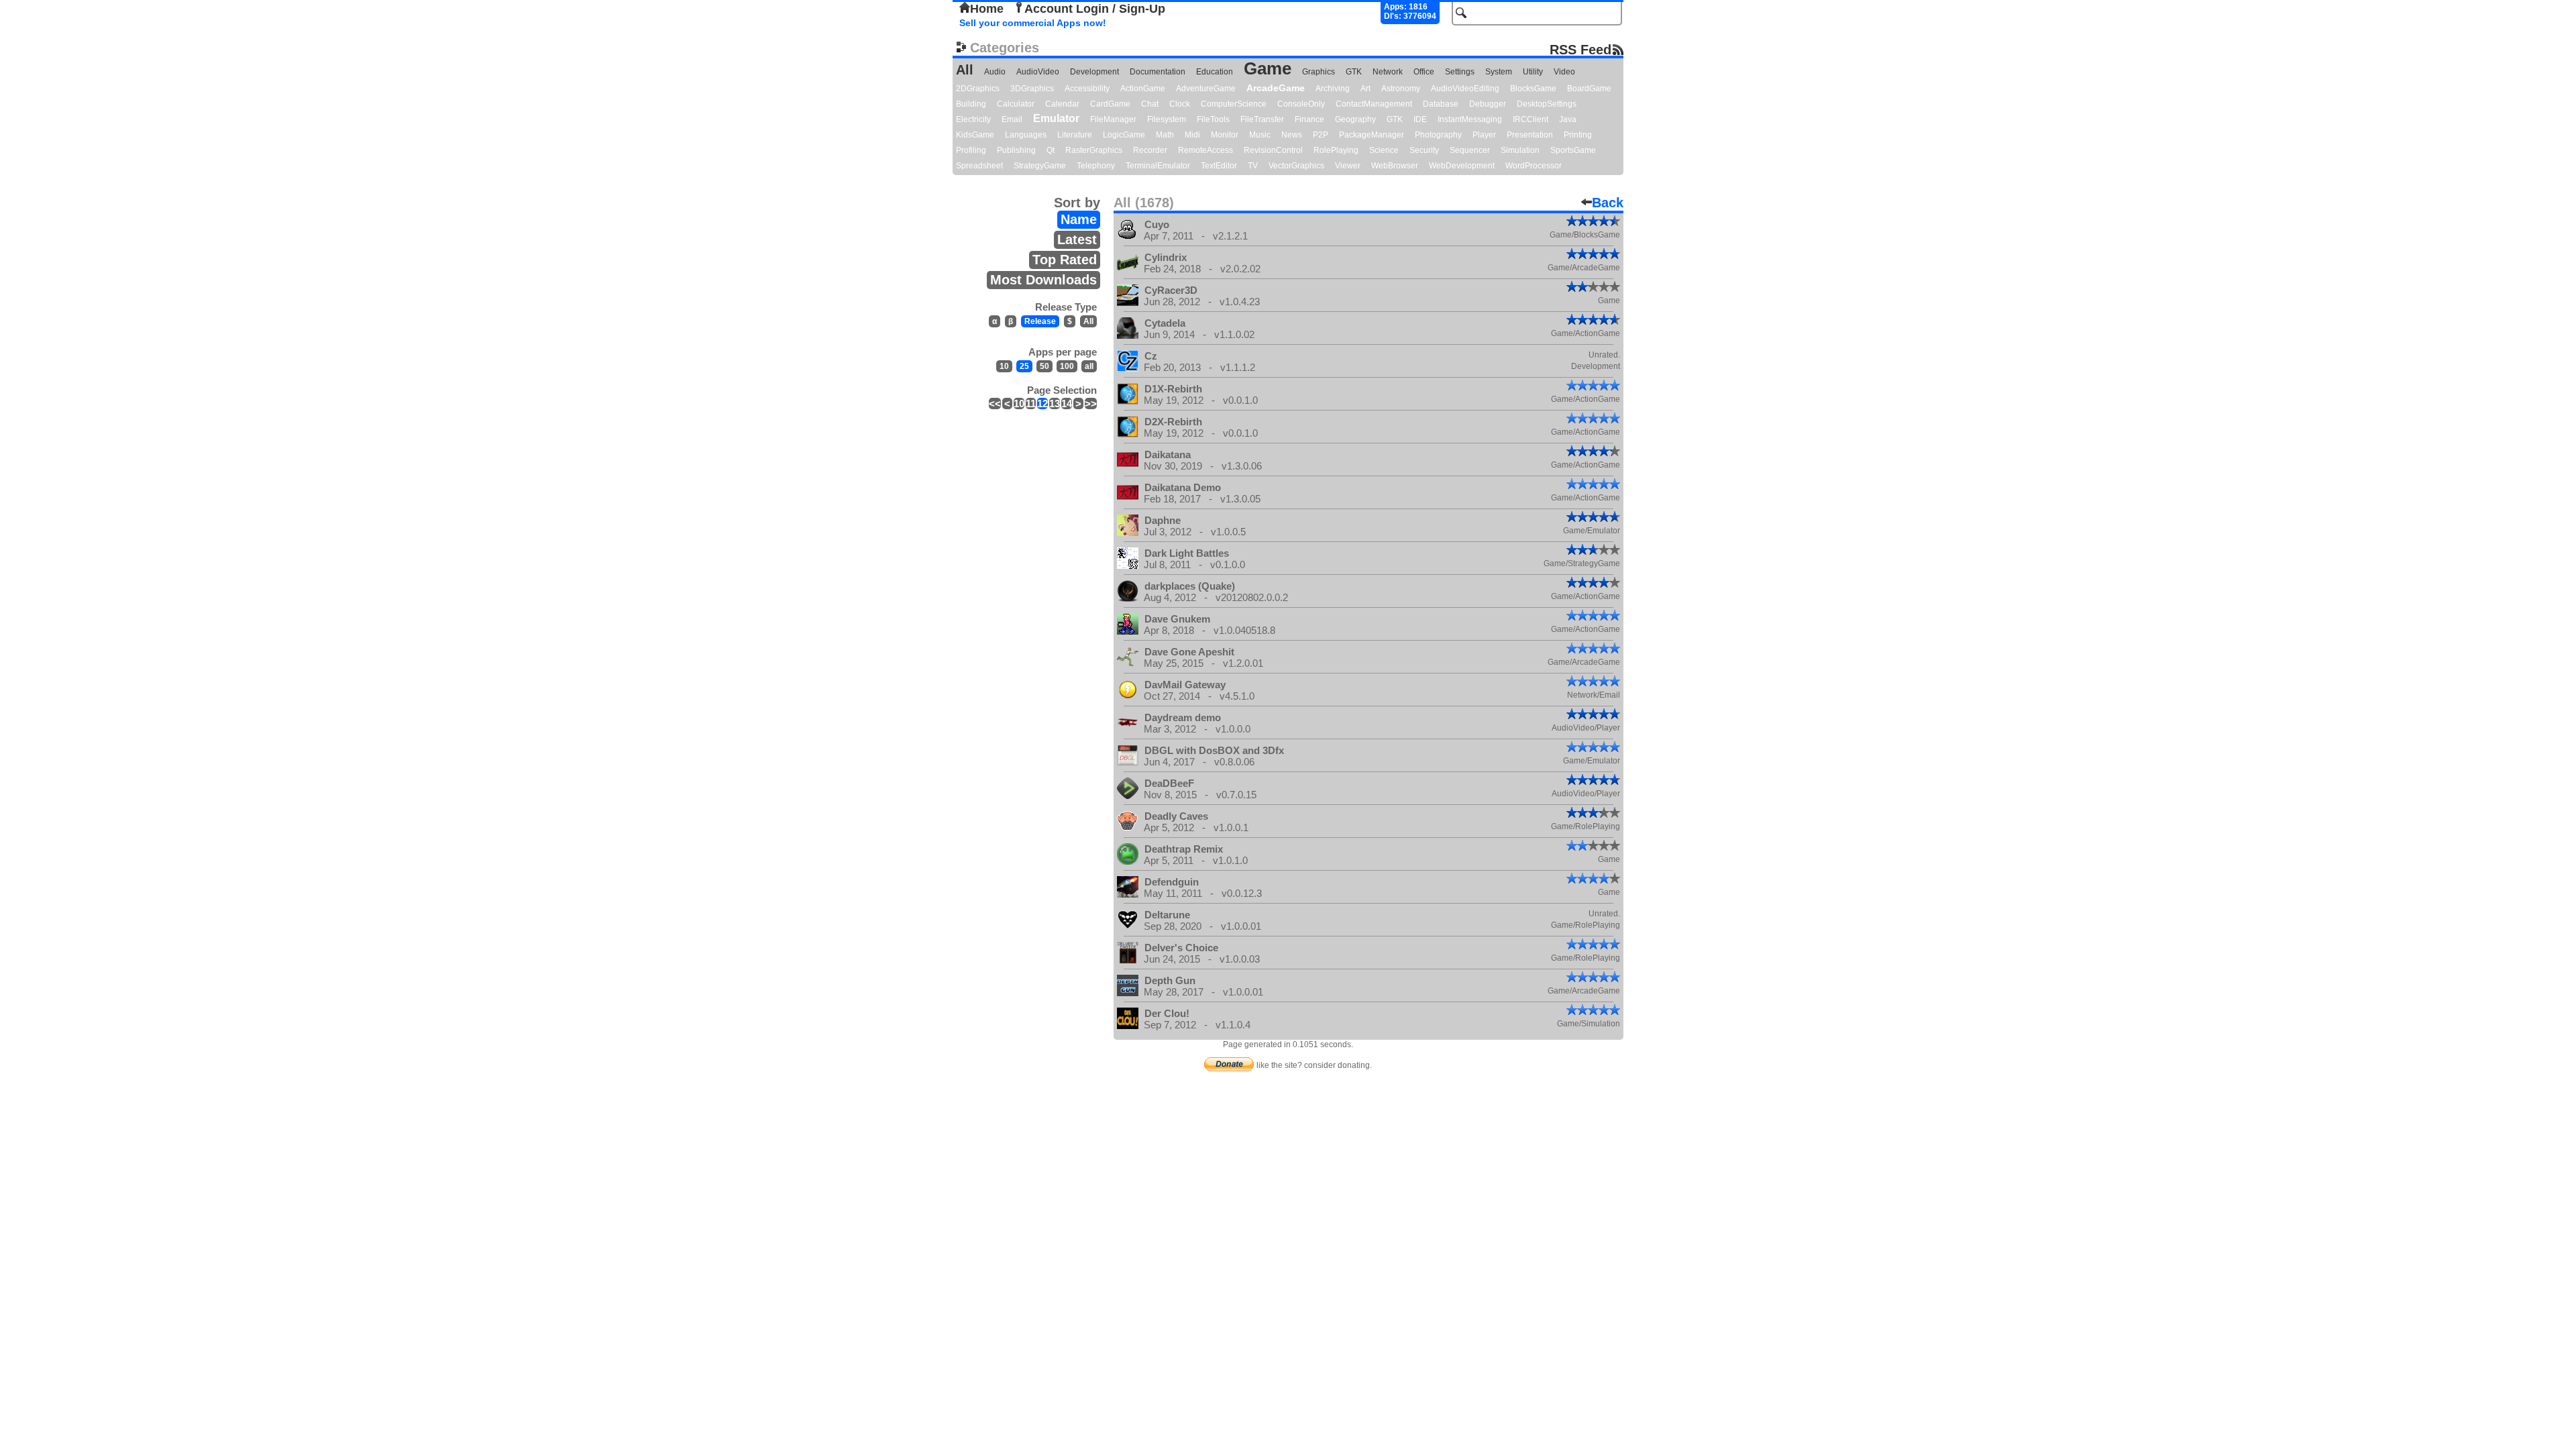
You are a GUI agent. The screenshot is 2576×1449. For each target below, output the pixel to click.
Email (1012, 119)
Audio (995, 72)
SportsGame (1573, 150)
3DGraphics (1032, 89)
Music (1260, 135)
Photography (1438, 135)
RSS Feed (1580, 49)
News (1292, 135)
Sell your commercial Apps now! (1033, 23)
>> (1091, 404)
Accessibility (1087, 89)
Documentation (1158, 72)
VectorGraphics (1296, 166)
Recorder (1150, 150)
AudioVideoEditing (1465, 89)
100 (1067, 366)
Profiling (971, 150)
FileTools (1213, 119)
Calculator (1016, 104)
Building (971, 104)
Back (1608, 203)
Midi (1192, 135)
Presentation (1530, 135)
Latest (1077, 239)
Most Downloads (1043, 280)
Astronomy (1401, 89)
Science (1384, 150)
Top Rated (1065, 260)
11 (1031, 404)
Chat (1150, 104)
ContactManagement (1374, 104)
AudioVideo (1038, 72)
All (965, 70)
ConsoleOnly (1301, 104)
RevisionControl (1273, 150)
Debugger (1488, 104)
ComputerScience (1234, 104)
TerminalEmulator (1158, 166)
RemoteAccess (1205, 150)
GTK (1354, 72)
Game (1268, 68)
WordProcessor (1534, 166)
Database (1441, 104)
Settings (1460, 72)
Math (1165, 135)
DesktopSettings (1547, 104)
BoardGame (1589, 89)
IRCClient (1531, 119)
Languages (1026, 135)
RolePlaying (1336, 150)
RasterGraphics (1094, 150)
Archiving (1333, 89)
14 (1067, 404)
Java (1568, 119)
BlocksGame (1533, 89)
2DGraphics (978, 89)
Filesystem (1167, 119)
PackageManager (1372, 135)
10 (1004, 366)
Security (1424, 150)
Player (1484, 135)
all (1089, 366)
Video (1564, 72)
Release (1040, 321)
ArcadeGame (1276, 88)
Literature (1075, 135)
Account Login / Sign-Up (1095, 9)
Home (987, 9)
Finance (1309, 119)
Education (1215, 72)
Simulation (1520, 150)
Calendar (1062, 104)
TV (1253, 166)
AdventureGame (1206, 89)
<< (995, 404)
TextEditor (1219, 166)
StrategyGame (1040, 166)
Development (1094, 72)
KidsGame (975, 135)
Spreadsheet (979, 166)
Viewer (1348, 166)
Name (1079, 219)
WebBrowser (1395, 166)
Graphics (1319, 72)
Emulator (1056, 118)
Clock (1180, 104)
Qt (1051, 150)
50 (1044, 366)
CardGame (1110, 104)
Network (1388, 72)
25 (1024, 366)
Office (1424, 72)
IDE (1420, 119)
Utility (1533, 72)
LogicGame (1124, 135)
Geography (1355, 119)
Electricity (973, 119)
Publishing (1016, 150)
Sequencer (1470, 150)
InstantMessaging (1470, 119)
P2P (1321, 135)
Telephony (1096, 166)
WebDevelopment (1462, 166)
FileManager (1113, 119)
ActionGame (1143, 89)
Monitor (1225, 135)
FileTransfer (1262, 119)
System (1499, 72)
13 (1055, 404)
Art (1365, 89)
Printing (1578, 135)
